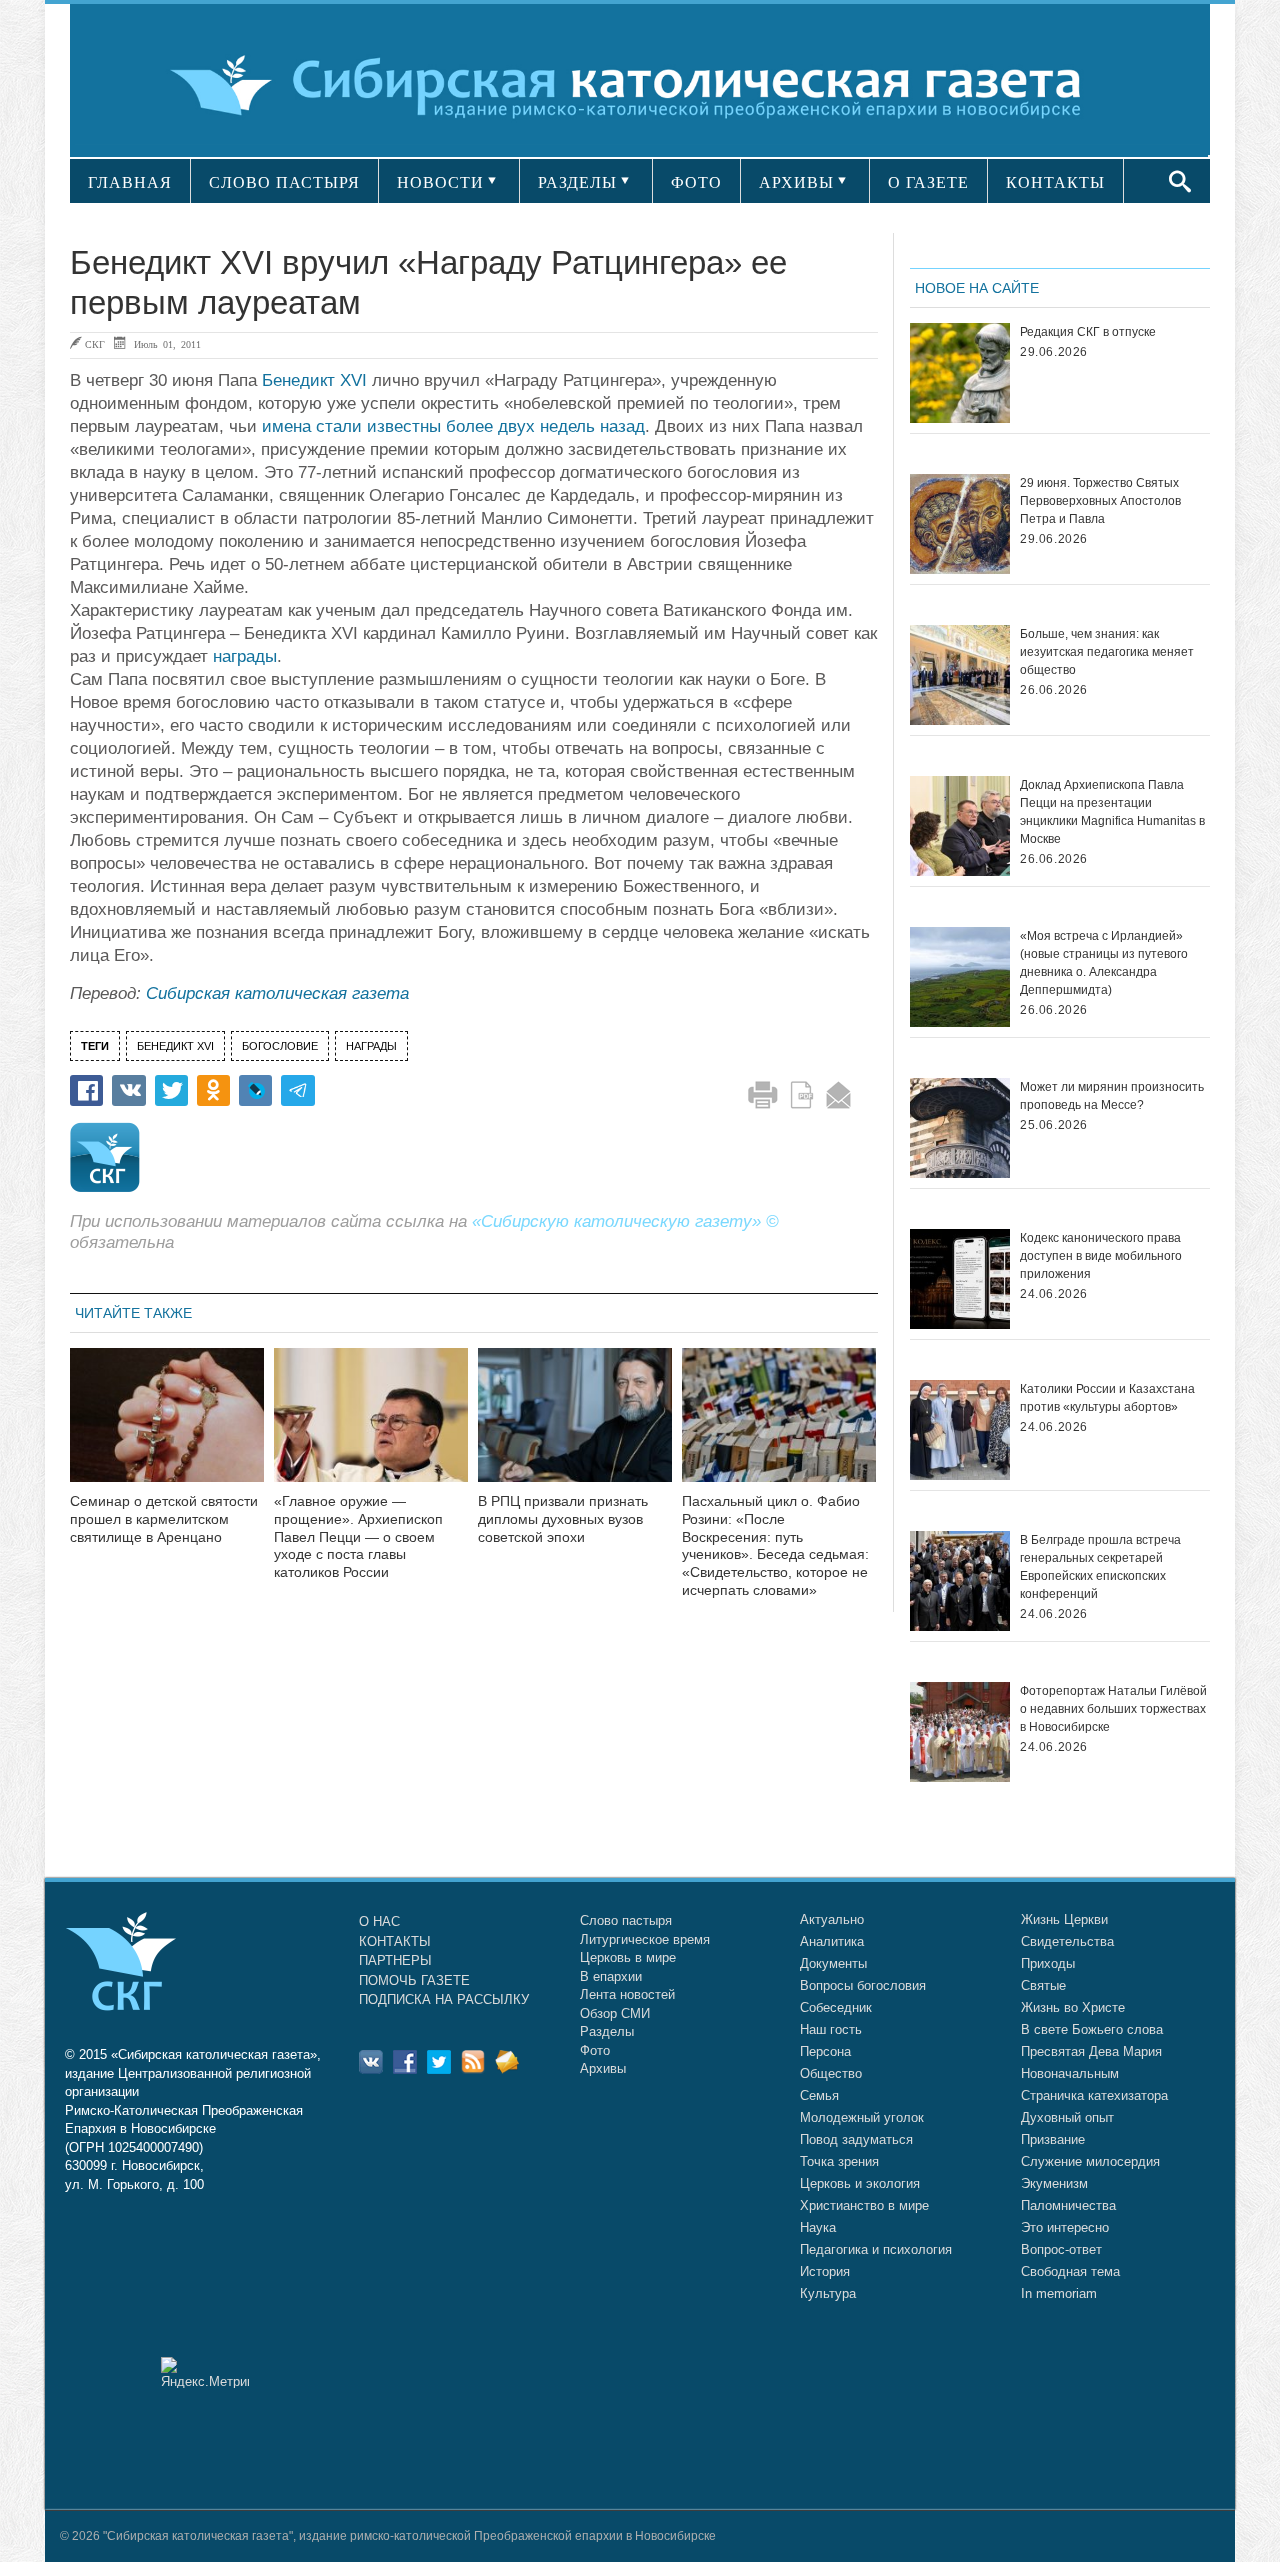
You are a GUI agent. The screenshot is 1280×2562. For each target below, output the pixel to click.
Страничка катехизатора (1094, 2095)
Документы (833, 1963)
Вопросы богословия (863, 1985)
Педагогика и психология (876, 2249)
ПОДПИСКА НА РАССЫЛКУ (444, 1999)
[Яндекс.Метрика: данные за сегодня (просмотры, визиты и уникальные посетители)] (205, 2372)
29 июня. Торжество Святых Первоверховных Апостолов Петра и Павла (1100, 501)
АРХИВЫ (796, 182)
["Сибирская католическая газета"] (637, 84)
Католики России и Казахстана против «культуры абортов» (1107, 1398)
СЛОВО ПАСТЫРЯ (284, 182)
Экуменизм (1054, 2183)
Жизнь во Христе (1073, 2007)
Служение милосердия (1090, 2161)
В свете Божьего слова (1092, 2029)
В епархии (611, 1976)
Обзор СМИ (615, 2013)
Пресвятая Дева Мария (1091, 2051)
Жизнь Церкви (1064, 1919)
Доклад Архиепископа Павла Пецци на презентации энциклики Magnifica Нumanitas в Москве (1112, 812)
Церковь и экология (860, 2183)
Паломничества (1068, 2205)
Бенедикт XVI (314, 380)
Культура (828, 2293)
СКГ (95, 344)
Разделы (607, 2031)
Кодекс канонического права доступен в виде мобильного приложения (1101, 1256)
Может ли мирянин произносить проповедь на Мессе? (1112, 1096)
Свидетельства (1067, 1941)
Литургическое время (645, 1939)
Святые (1043, 1985)
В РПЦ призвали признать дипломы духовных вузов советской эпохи (563, 1519)
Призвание (1053, 2139)
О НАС (379, 1921)
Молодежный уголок (862, 2117)
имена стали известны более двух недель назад (453, 426)
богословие (280, 1046)
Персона (825, 2051)
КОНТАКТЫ (1055, 182)
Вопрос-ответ (1061, 2249)
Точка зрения (839, 2161)
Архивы (603, 2068)
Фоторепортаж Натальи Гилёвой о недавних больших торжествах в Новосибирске (1113, 1709)
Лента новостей (627, 1994)
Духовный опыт (1067, 2117)
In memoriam (1059, 2293)
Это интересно (1065, 2227)
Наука (818, 2227)
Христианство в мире (864, 2205)
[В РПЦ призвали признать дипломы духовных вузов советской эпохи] (575, 1427)
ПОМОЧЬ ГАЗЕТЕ (414, 1980)
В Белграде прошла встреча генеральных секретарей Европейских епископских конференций (1100, 1567)
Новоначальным (1070, 2073)
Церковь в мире (628, 1957)
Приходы (1048, 1963)
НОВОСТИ (440, 182)
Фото (595, 2050)
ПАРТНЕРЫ (395, 1960)
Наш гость (831, 2029)
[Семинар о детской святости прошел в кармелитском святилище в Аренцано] (167, 1427)
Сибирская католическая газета (277, 993)
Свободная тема (1070, 2271)
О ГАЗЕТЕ (928, 182)
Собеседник (836, 2007)
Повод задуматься (856, 2139)
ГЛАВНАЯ (130, 182)
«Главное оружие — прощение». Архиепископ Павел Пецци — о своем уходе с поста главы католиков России (358, 1536)
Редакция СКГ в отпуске (1088, 332)
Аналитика (832, 1941)
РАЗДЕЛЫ (577, 182)
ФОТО (696, 182)
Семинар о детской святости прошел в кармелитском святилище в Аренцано (164, 1519)
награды (245, 656)
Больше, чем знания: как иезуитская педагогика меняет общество (1107, 652)
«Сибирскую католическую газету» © (625, 1221)
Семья (819, 2095)
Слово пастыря (626, 1920)
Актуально (832, 1919)
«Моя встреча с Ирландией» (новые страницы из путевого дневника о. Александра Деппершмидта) (1104, 963)
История (825, 2271)
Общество (831, 2073)
